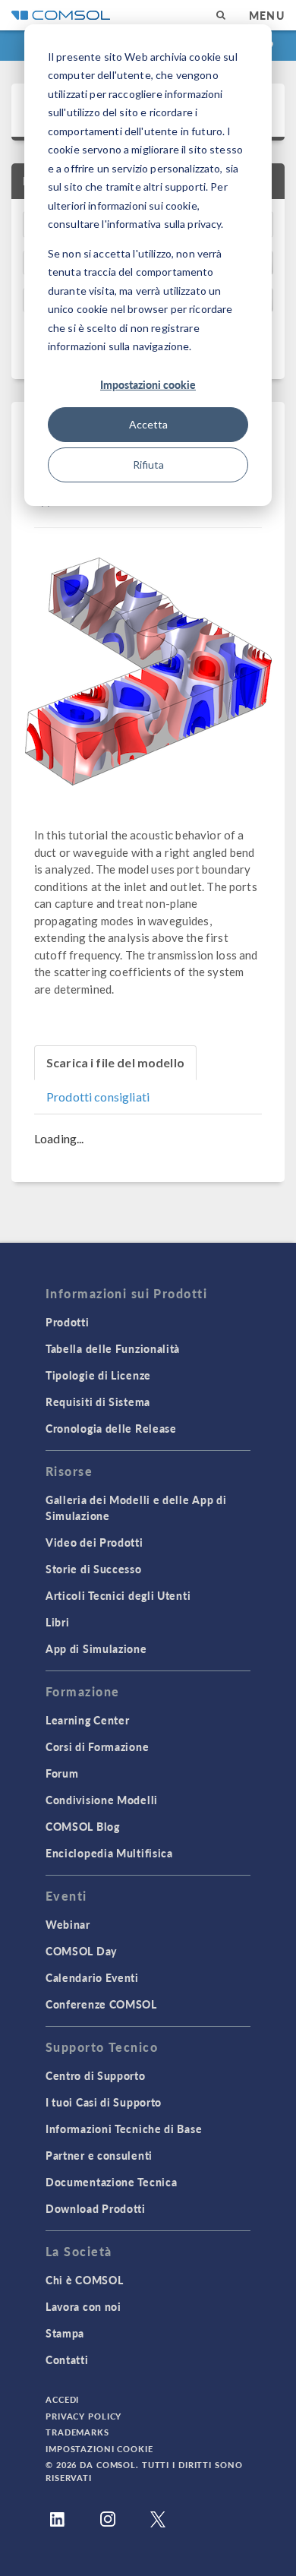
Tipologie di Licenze (98, 1375)
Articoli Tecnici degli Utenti (118, 1595)
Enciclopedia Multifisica (109, 1853)
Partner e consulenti (99, 2155)
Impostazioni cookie (148, 384)
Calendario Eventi (92, 1977)
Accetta (148, 424)
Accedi (62, 2399)
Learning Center (88, 1720)
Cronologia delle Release (111, 1428)
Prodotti (68, 1322)
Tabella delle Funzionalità (113, 1348)
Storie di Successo (94, 1569)
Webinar (68, 1924)
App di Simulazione (96, 1648)
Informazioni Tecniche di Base (124, 2129)
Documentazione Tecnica (111, 2182)
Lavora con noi (83, 2306)
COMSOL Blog (83, 1826)
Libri (58, 1622)
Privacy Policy (83, 2416)
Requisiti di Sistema (98, 1402)
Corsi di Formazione (97, 1746)
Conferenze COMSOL (101, 2004)
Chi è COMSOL (84, 2280)
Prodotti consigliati (98, 1097)
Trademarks (77, 2432)
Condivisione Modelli (102, 1800)
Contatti (67, 2359)
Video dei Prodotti (94, 1542)
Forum (62, 1773)
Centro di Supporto (96, 2075)
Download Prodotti (96, 2208)
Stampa (65, 2333)
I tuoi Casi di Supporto (104, 2102)
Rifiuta (148, 465)
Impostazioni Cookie (99, 2449)
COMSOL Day (81, 1951)
